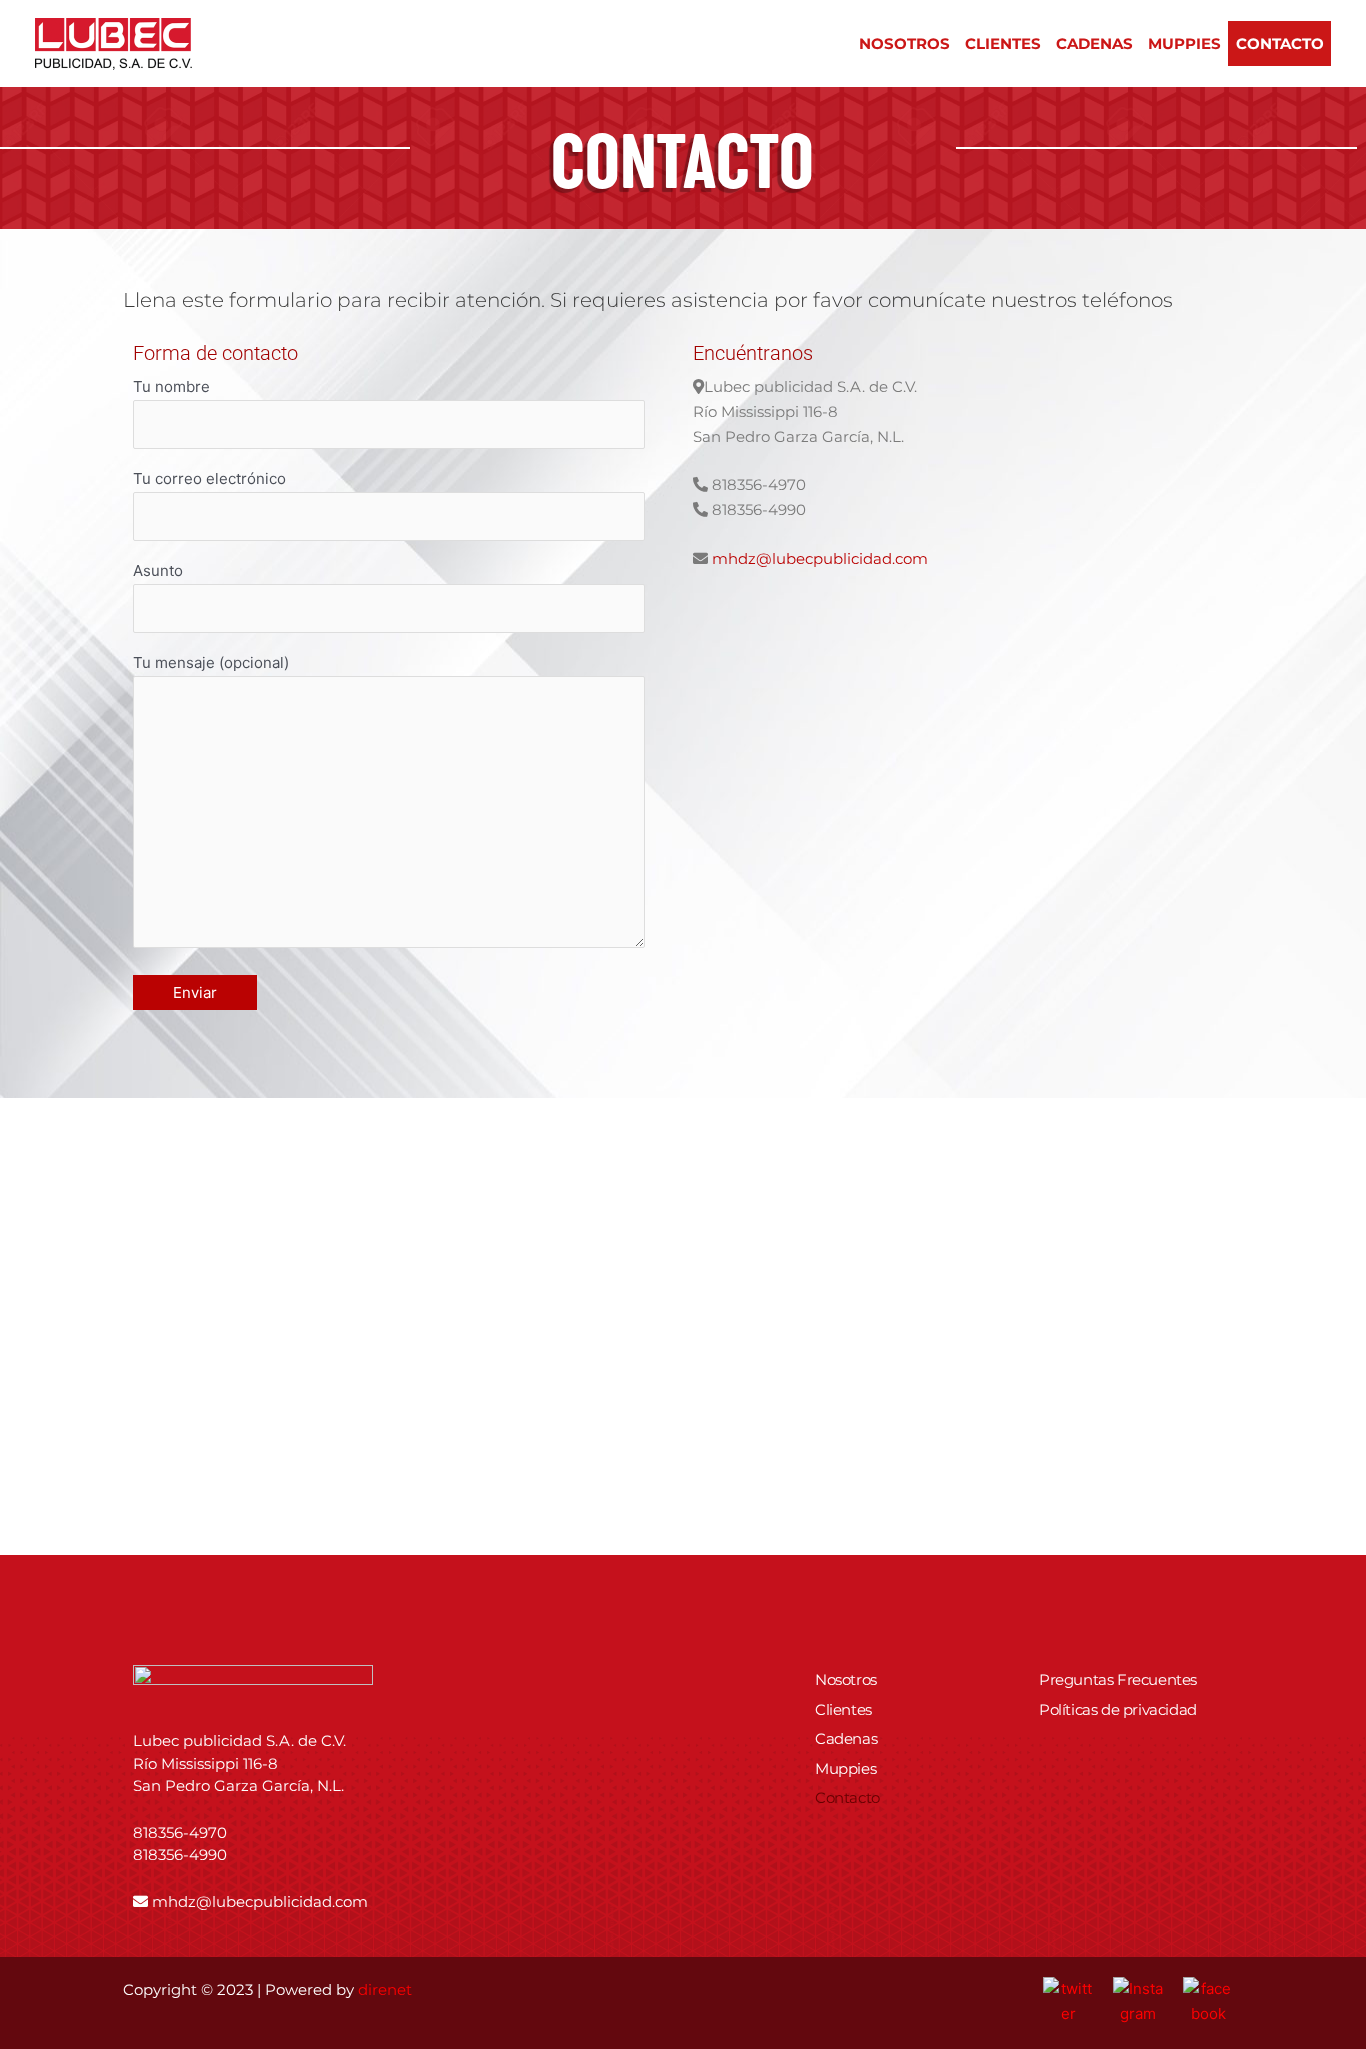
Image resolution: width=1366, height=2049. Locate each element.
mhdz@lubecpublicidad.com (820, 558)
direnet (385, 1989)
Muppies (1184, 43)
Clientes (1003, 43)
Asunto (158, 570)
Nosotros (904, 43)
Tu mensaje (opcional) (211, 662)
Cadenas (1094, 43)
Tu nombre (171, 386)
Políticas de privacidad (1118, 1709)
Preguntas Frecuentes (1118, 1679)
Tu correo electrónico (209, 478)
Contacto (1280, 43)
